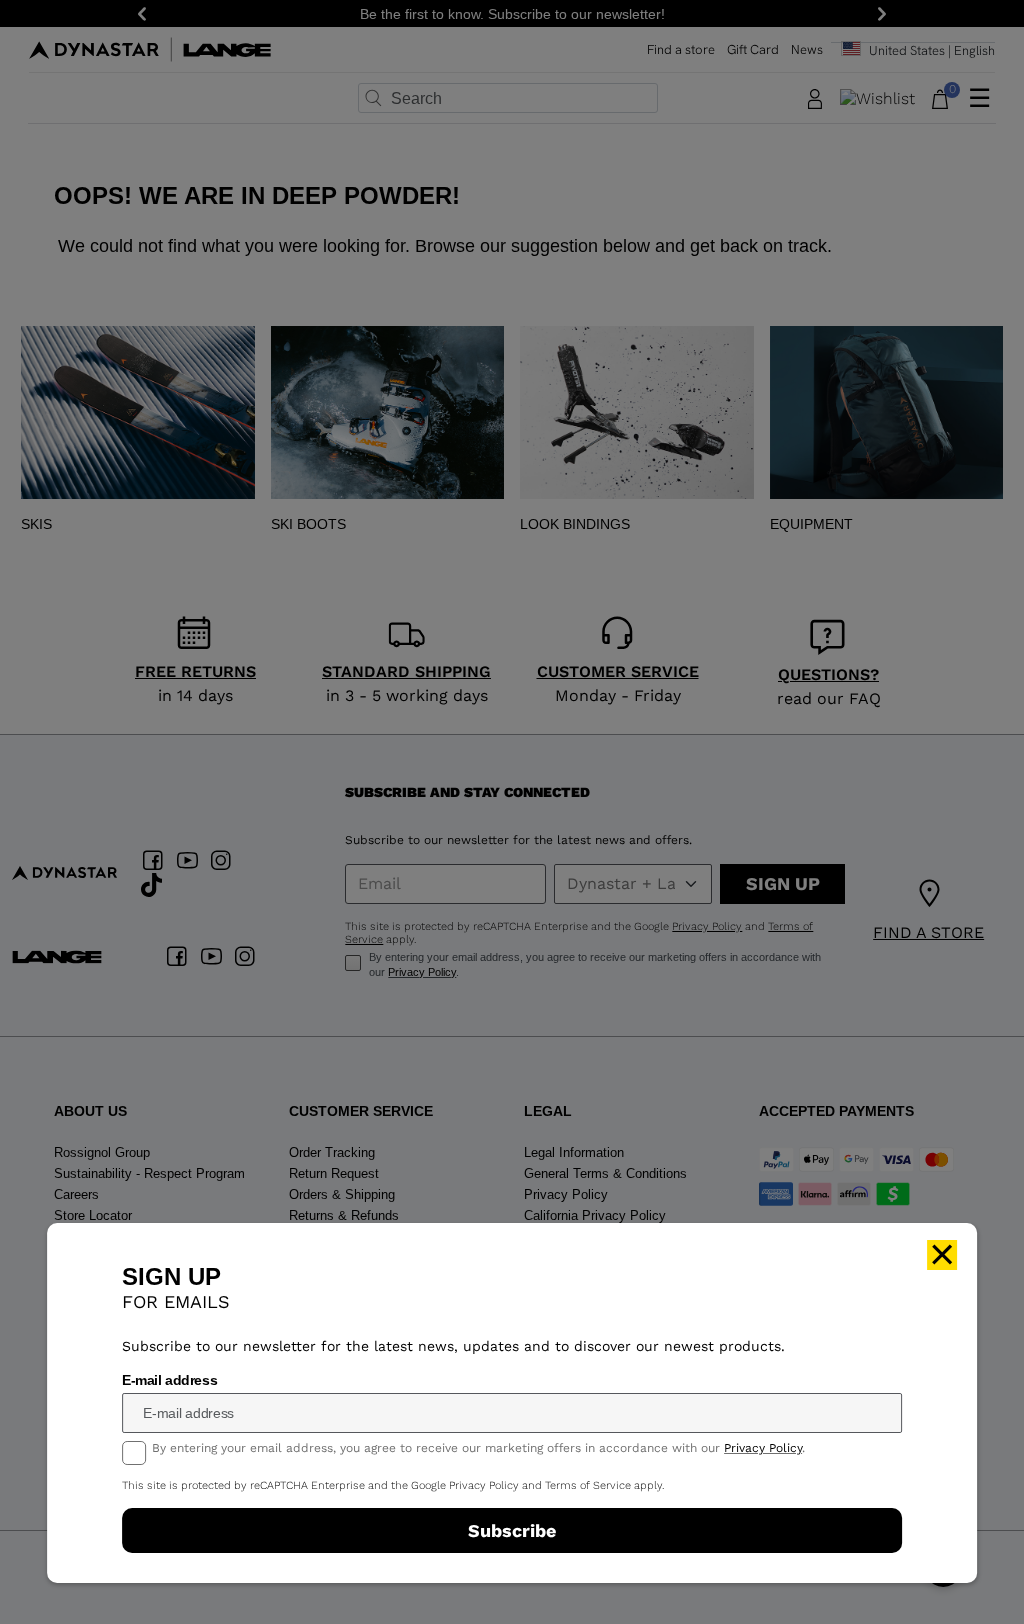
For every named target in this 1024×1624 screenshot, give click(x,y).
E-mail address (169, 1380)
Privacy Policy (763, 1448)
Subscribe (512, 1530)
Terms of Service (588, 1485)
